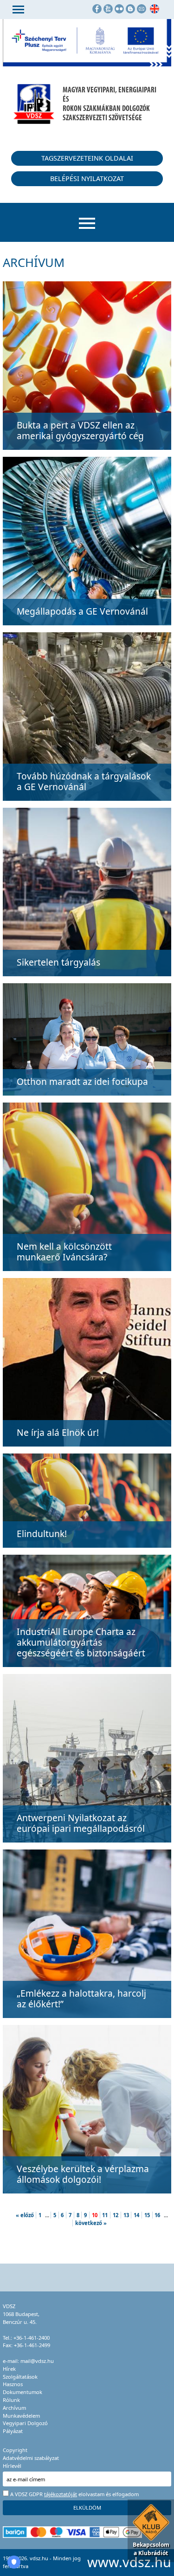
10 (95, 2215)
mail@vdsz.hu (37, 2361)
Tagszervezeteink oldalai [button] (87, 158)
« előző (25, 2215)
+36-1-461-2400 (32, 2338)
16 (157, 2215)
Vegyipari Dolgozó (25, 2423)
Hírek (9, 2369)
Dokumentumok (23, 2392)
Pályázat (13, 2431)
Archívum (14, 2408)
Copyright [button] (15, 2450)
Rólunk (11, 2400)
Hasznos (13, 2384)
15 (147, 2215)
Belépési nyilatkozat (87, 178)
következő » (91, 2223)
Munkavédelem (21, 2416)
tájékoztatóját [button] (61, 2494)
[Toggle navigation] (18, 10)
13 (126, 2215)
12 (116, 2215)
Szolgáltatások (20, 2377)
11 (105, 2215)
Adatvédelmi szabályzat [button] (31, 2458)
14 (136, 2215)
